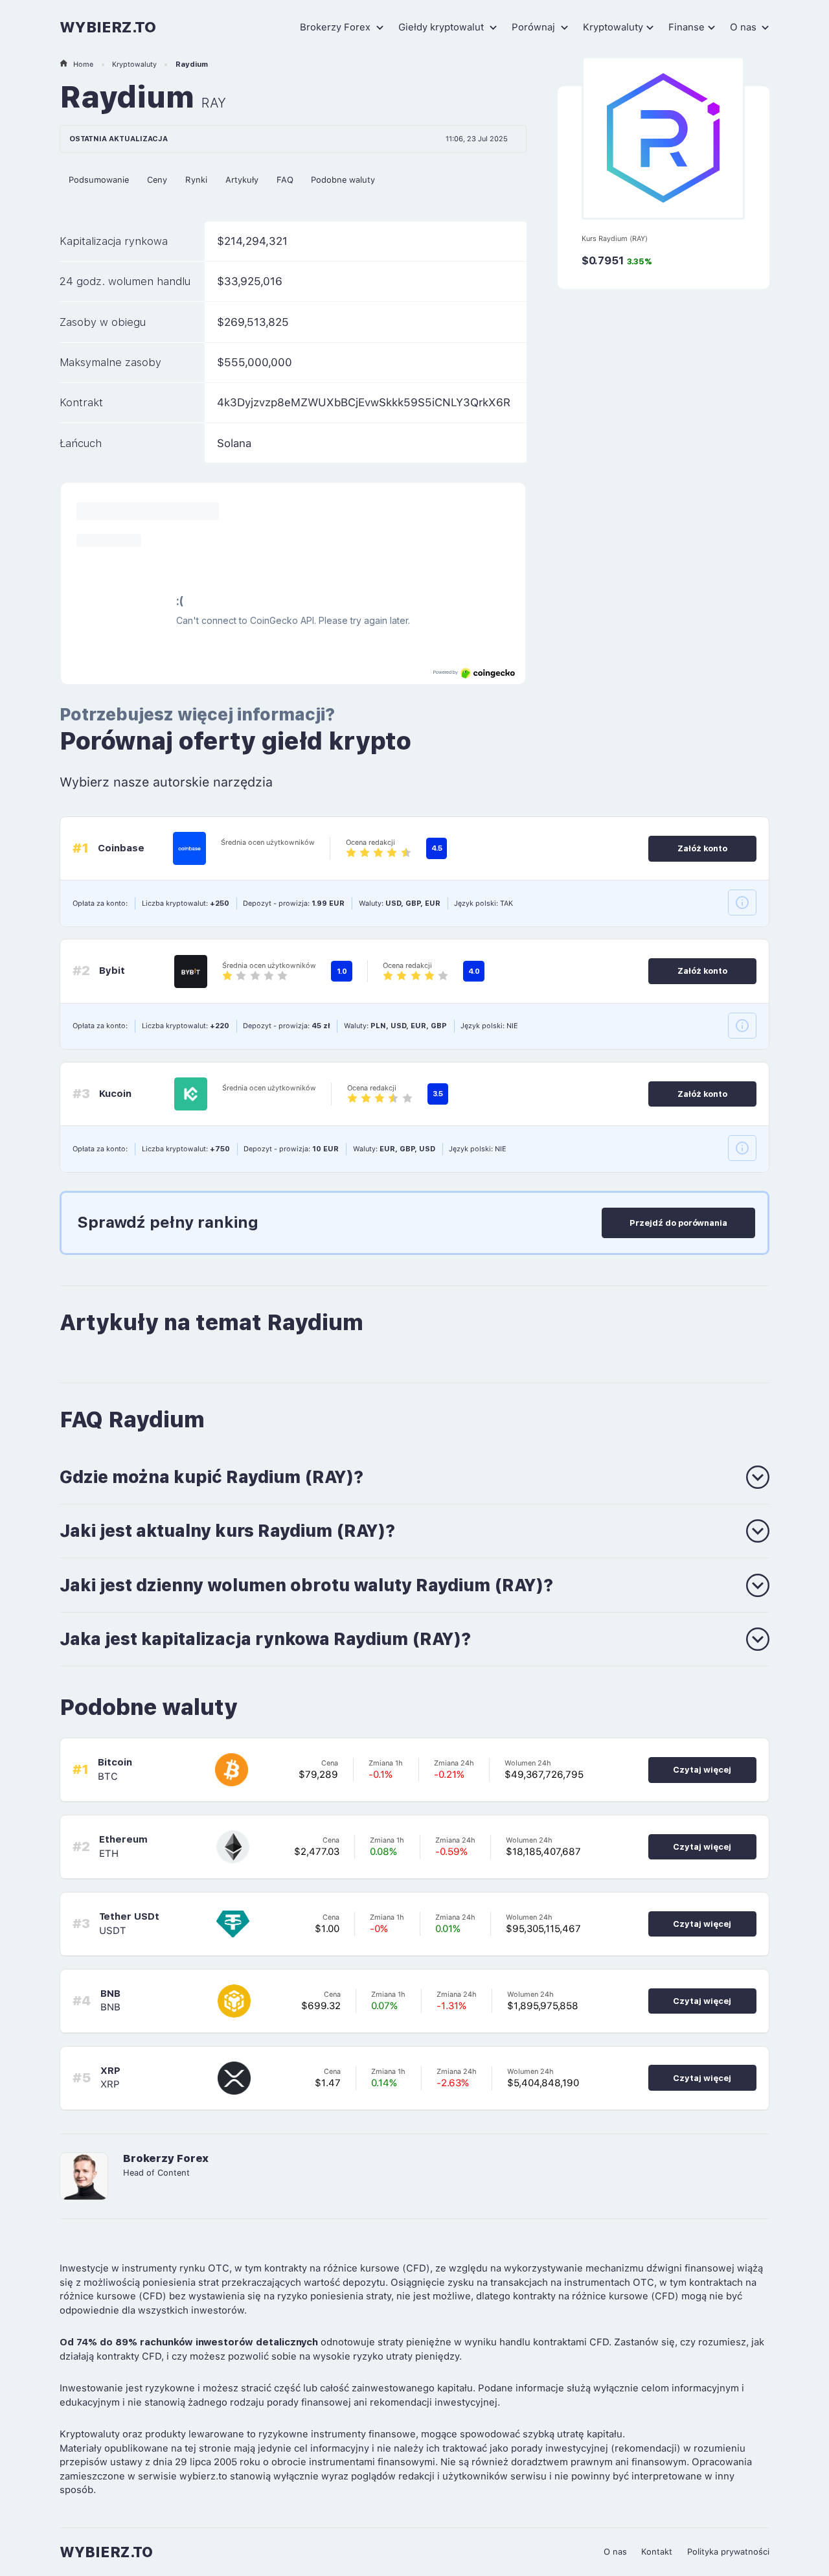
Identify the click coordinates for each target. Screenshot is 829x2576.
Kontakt (657, 2552)
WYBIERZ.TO (108, 27)
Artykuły (242, 180)
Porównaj (535, 27)
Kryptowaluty (613, 27)
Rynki (196, 180)
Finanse (687, 27)
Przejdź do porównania (678, 1223)
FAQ (285, 180)
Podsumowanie (99, 180)
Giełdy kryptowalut (442, 27)
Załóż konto (702, 848)
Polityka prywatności (728, 2552)
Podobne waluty (343, 180)
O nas (744, 27)
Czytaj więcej (702, 1770)
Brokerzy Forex (336, 27)
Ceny (157, 180)
